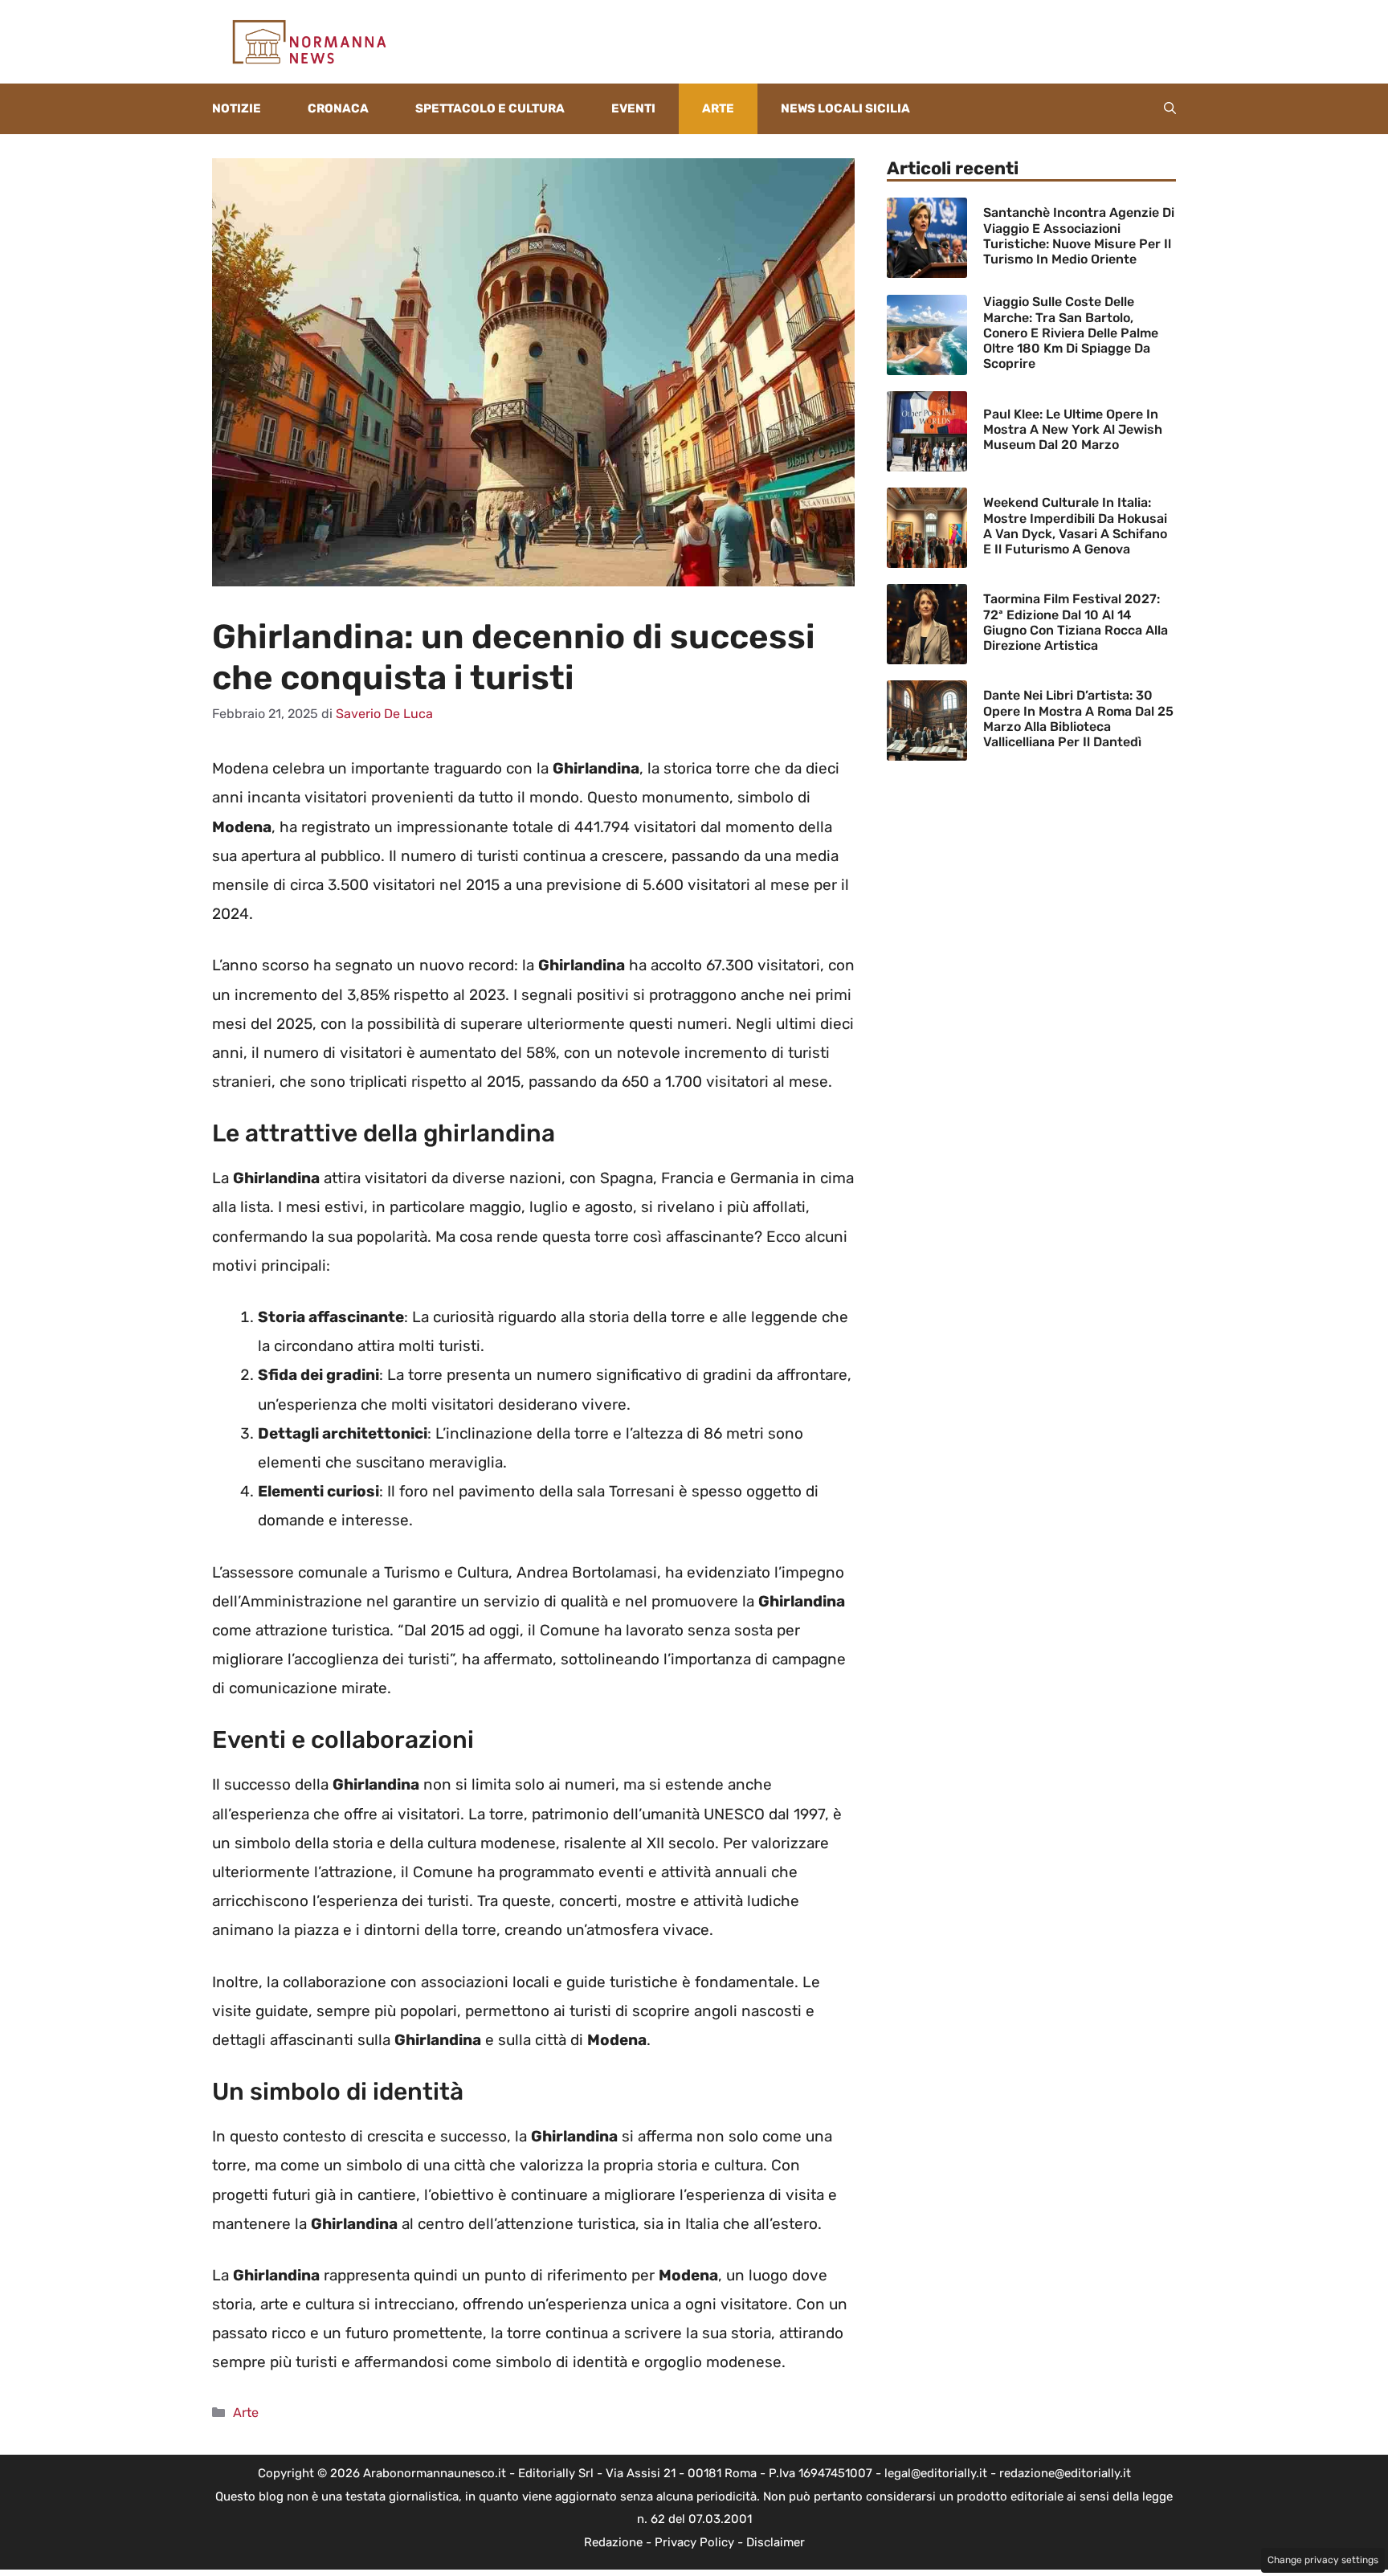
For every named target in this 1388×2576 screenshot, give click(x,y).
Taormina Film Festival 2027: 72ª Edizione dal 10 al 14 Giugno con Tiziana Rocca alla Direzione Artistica (1076, 622)
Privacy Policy (694, 2542)
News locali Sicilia (845, 108)
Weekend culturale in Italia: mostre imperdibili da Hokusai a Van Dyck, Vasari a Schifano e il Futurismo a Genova (1075, 526)
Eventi (633, 108)
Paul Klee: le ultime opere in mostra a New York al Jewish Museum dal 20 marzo (1073, 429)
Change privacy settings (1323, 2560)
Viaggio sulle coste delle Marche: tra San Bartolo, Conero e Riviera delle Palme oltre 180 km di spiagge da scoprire (1071, 333)
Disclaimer (776, 2542)
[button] (1170, 109)
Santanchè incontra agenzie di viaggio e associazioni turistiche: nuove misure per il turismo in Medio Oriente (1079, 236)
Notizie (237, 108)
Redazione (613, 2542)
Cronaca (338, 108)
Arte (718, 108)
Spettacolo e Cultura (490, 108)
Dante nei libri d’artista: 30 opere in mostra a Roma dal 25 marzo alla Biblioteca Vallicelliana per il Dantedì (1078, 719)
